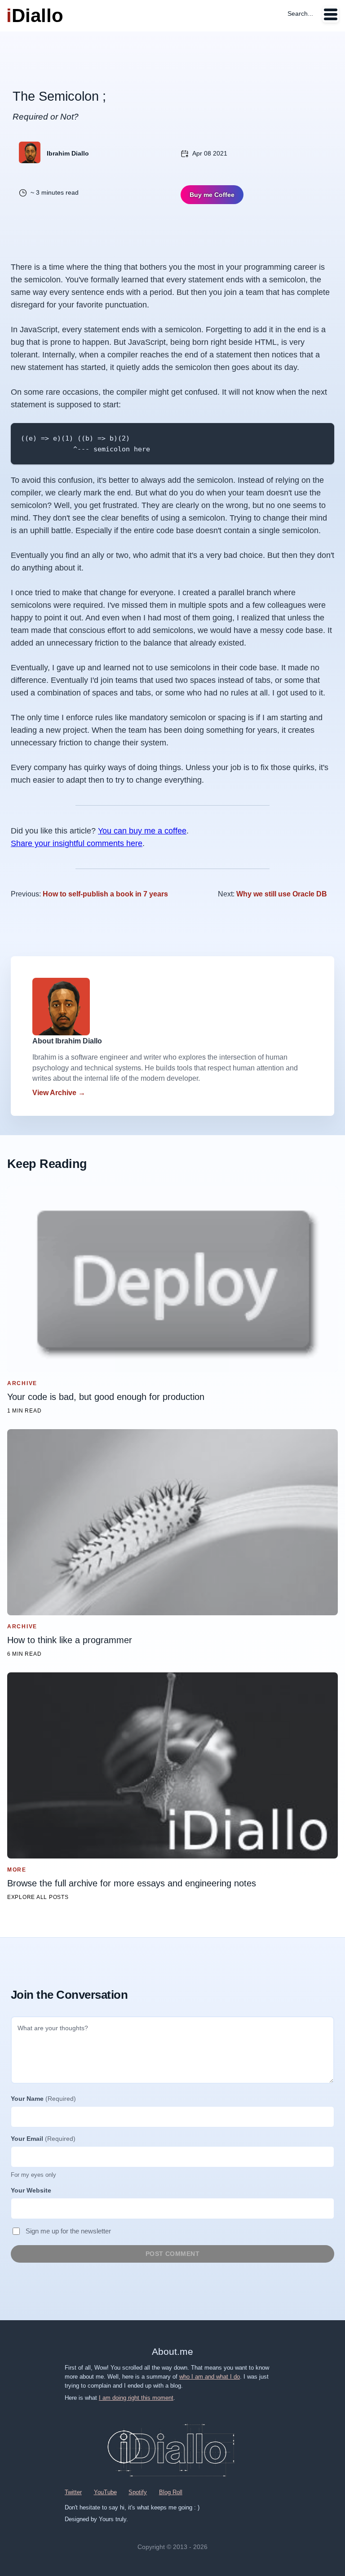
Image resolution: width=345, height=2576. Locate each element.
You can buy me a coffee (142, 831)
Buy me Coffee (212, 195)
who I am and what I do (210, 2377)
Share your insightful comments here (77, 843)
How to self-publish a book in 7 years (105, 894)
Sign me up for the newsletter (68, 2231)
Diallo (35, 16)
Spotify (138, 2492)
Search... (300, 13)
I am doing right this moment (136, 2398)
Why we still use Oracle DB (282, 894)
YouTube (105, 2492)
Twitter (73, 2492)
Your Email (43, 2139)
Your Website (31, 2190)
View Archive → (59, 1093)
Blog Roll (171, 2492)
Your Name (43, 2099)
